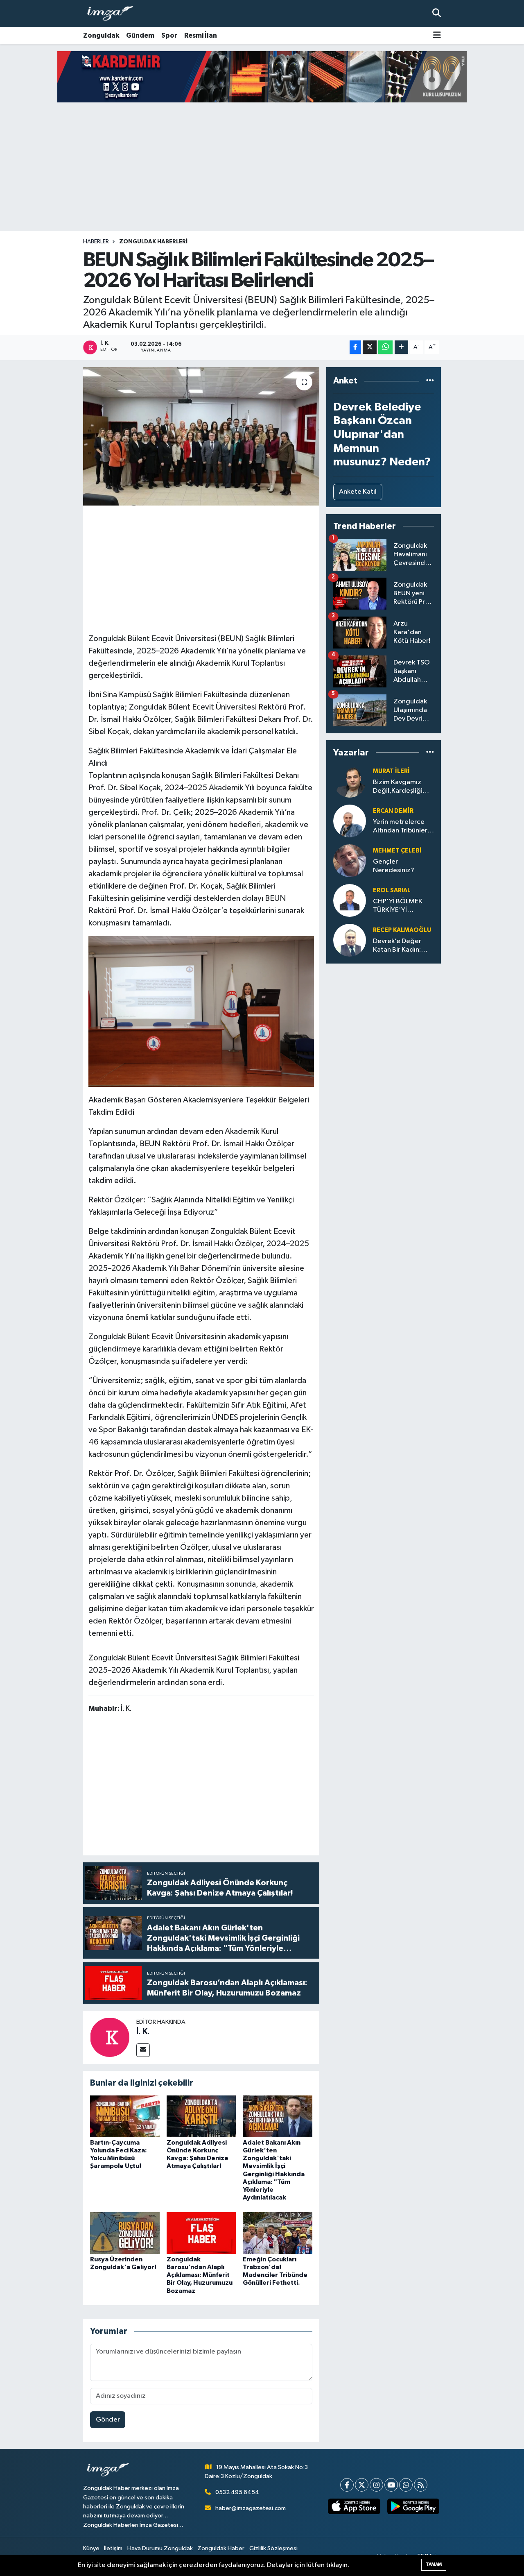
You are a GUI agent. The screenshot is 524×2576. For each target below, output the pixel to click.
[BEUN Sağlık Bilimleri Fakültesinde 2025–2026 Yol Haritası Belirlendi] (201, 436)
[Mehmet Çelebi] (350, 861)
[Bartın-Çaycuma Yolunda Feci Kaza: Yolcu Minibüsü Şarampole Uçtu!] (125, 2116)
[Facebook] (347, 2485)
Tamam (434, 2564)
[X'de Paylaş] (370, 347)
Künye (91, 2548)
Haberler (96, 242)
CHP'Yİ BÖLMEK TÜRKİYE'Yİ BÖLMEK (398, 906)
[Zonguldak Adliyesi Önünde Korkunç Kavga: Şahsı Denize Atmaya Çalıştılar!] (201, 2116)
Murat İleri (391, 771)
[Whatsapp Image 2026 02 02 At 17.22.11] (201, 1011)
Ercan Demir (393, 811)
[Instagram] (376, 2485)
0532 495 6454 (237, 2492)
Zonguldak (101, 35)
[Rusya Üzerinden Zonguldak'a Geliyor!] (125, 2233)
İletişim (113, 2548)
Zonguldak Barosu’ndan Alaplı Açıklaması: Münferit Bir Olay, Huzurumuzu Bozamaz (200, 2275)
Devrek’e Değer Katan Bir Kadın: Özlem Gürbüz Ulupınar (397, 946)
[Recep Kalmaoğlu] (350, 940)
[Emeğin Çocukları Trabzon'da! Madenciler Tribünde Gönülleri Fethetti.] (278, 2233)
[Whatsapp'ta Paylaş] (385, 347)
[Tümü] (430, 381)
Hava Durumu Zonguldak (160, 2548)
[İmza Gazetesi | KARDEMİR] (262, 77)
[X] (362, 2485)
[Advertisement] (262, 167)
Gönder (108, 2420)
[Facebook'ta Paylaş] (355, 347)
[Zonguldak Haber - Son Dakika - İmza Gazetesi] (114, 14)
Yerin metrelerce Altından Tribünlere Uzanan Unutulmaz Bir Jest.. (402, 827)
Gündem (140, 35)
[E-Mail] (143, 2050)
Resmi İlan (201, 35)
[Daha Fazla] (401, 347)
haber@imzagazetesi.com (251, 2508)
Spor (169, 35)
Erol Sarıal (392, 890)
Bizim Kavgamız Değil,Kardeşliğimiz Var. (403, 787)
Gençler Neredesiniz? (394, 866)
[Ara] (437, 13)
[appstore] (354, 2506)
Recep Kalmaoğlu (402, 930)
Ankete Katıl (358, 492)
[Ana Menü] (437, 36)
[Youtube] (391, 2485)
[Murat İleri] (350, 781)
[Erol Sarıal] (350, 900)
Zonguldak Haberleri (153, 242)
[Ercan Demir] (350, 821)
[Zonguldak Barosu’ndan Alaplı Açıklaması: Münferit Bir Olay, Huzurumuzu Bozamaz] (201, 2233)
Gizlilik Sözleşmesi (273, 2548)
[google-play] (413, 2506)
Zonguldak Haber (221, 2548)
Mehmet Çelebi (397, 851)
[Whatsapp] (406, 2485)
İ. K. (143, 2032)
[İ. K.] (110, 2037)
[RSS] (421, 2485)
